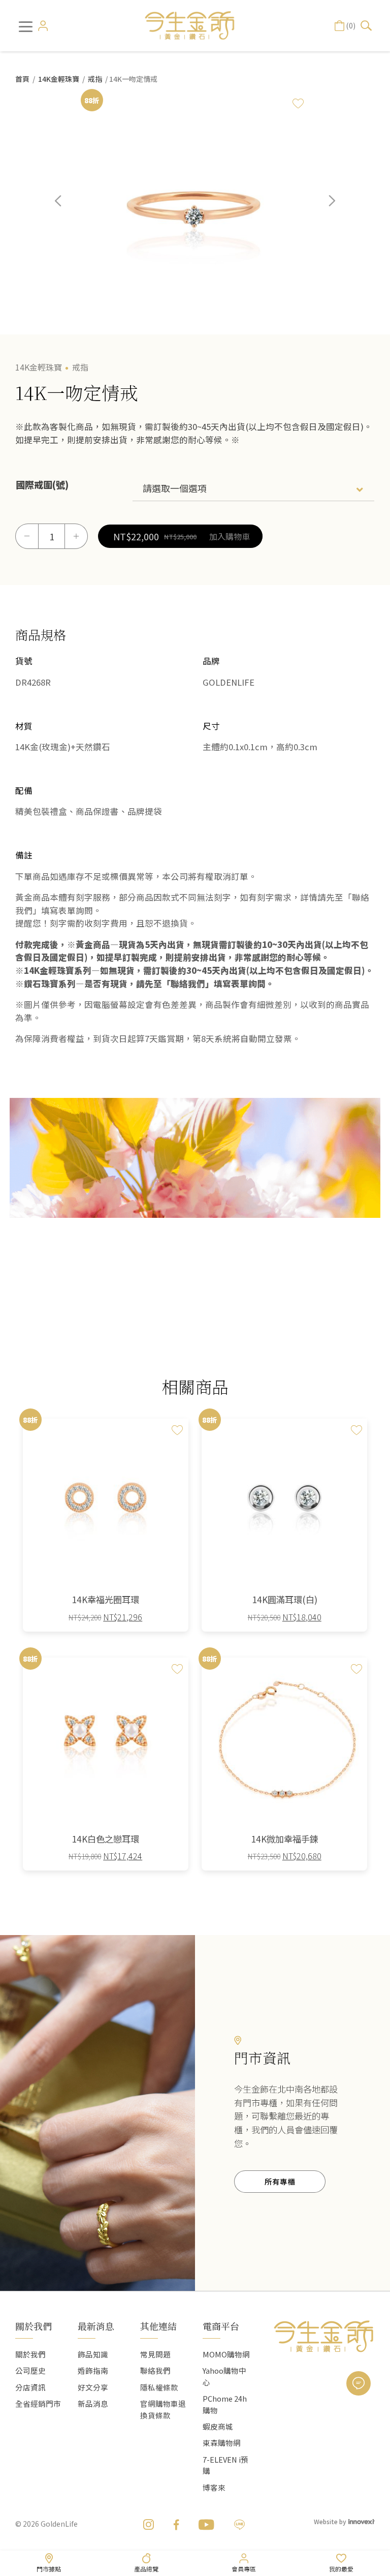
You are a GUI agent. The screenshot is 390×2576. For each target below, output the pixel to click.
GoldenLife (59, 2524)
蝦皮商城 (218, 2426)
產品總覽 (146, 2569)
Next (324, 208)
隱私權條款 (159, 2387)
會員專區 (244, 2569)
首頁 (22, 79)
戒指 (95, 79)
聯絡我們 (155, 2370)
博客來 (214, 2487)
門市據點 (49, 2569)
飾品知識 (93, 2354)
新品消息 (93, 2403)
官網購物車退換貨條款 (163, 2409)
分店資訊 (30, 2387)
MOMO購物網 (226, 2354)
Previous (66, 208)
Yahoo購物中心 (224, 2376)
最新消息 (96, 2326)
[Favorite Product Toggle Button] (298, 103)
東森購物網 (222, 2443)
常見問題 (155, 2354)
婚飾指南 (93, 2370)
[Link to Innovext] (362, 2521)
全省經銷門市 (38, 2403)
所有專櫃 (280, 2181)
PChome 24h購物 (225, 2404)
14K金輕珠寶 (59, 79)
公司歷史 (30, 2370)
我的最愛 (341, 2569)
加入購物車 (230, 536)
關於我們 (30, 2354)
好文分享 (93, 2387)
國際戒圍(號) (42, 484)
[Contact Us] (359, 2383)
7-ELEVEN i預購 (225, 2465)
